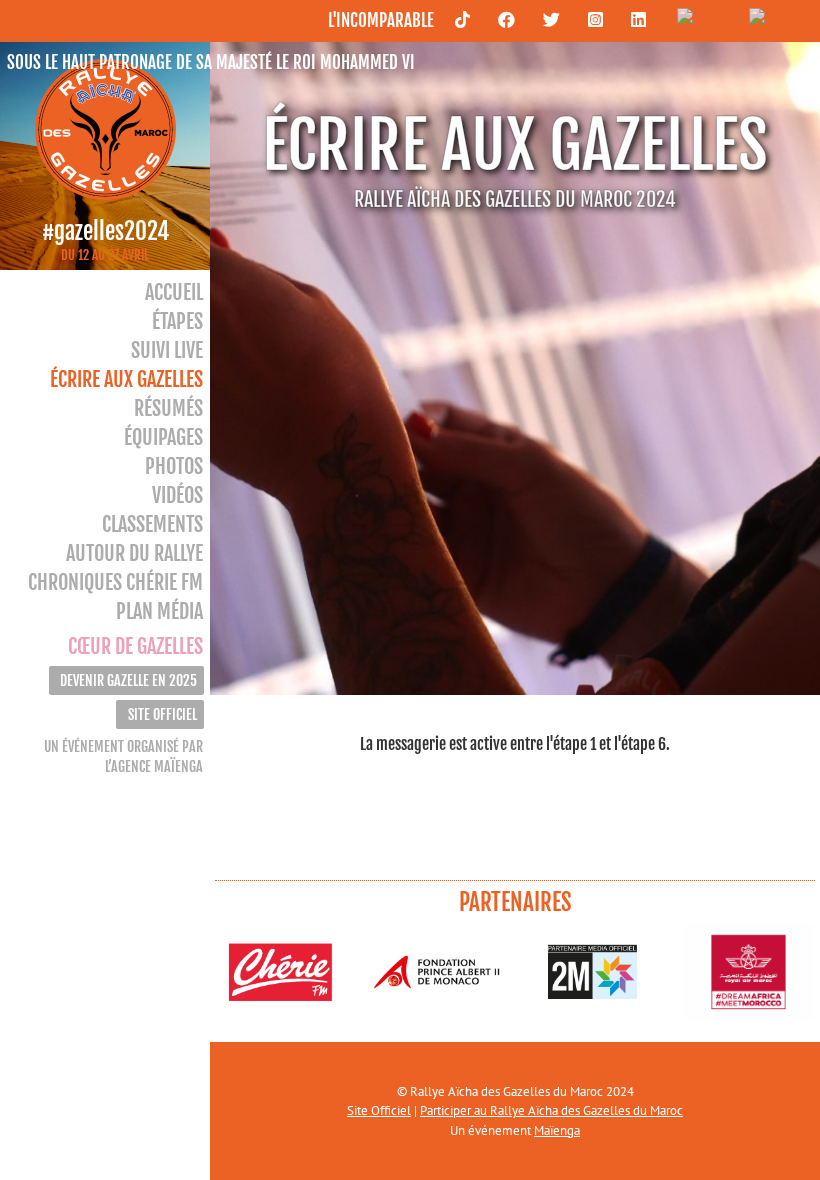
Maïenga (557, 1130)
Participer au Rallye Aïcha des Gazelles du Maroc (551, 1110)
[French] (773, 19)
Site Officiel (379, 1110)
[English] (703, 19)
